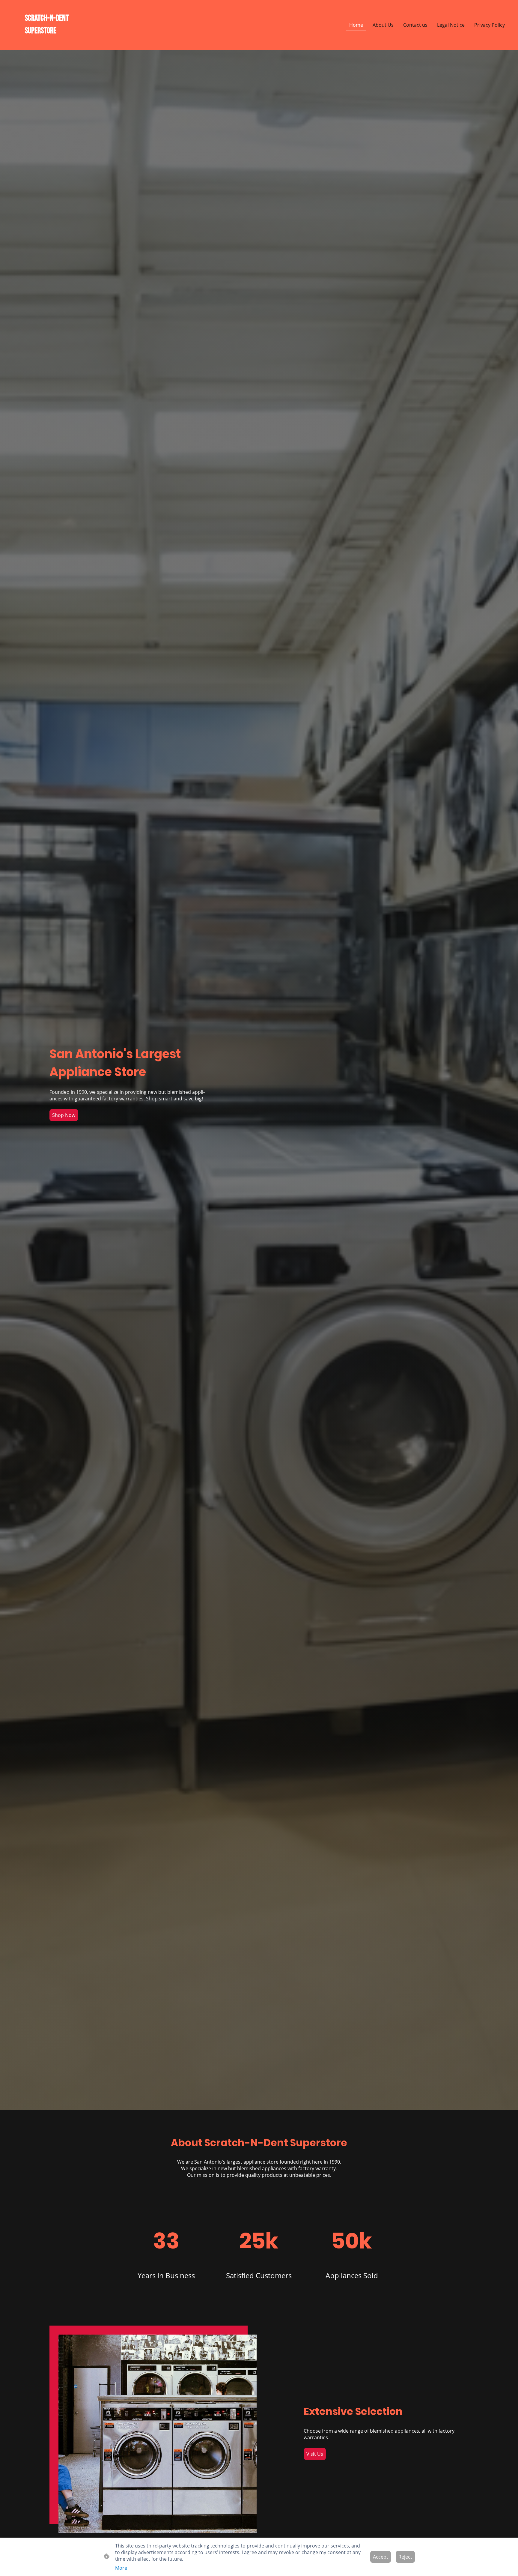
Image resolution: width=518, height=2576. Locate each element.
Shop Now (64, 1115)
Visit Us (315, 2454)
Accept (381, 2557)
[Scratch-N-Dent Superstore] (47, 42)
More (121, 2568)
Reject (405, 2557)
